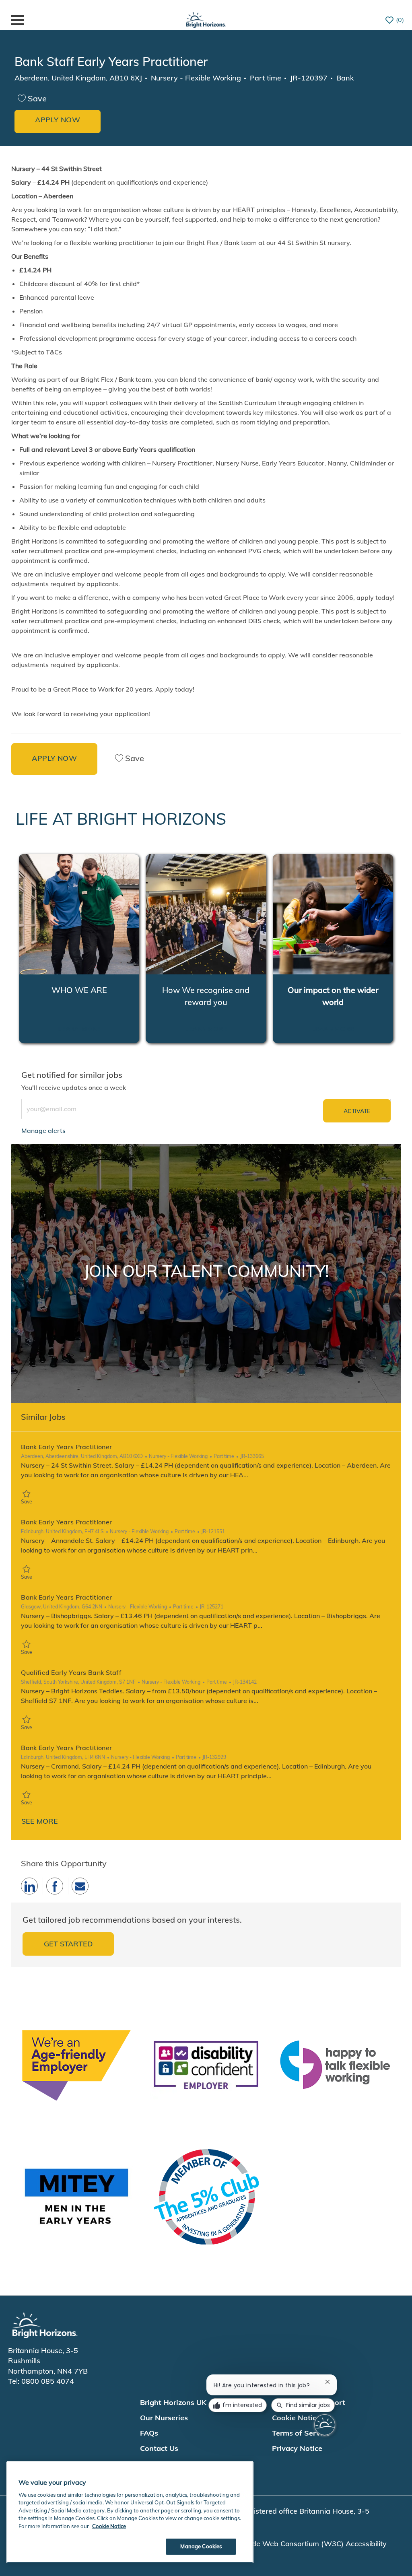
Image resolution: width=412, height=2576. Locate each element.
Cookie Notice (109, 2526)
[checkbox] (32, 99)
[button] (58, 121)
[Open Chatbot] (325, 2425)
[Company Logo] (206, 19)
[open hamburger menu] (18, 20)
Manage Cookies (201, 2546)
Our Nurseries (164, 2418)
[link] (43, 1130)
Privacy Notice (297, 2448)
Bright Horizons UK (173, 2402)
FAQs (149, 2433)
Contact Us (159, 2448)
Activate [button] (357, 1111)
